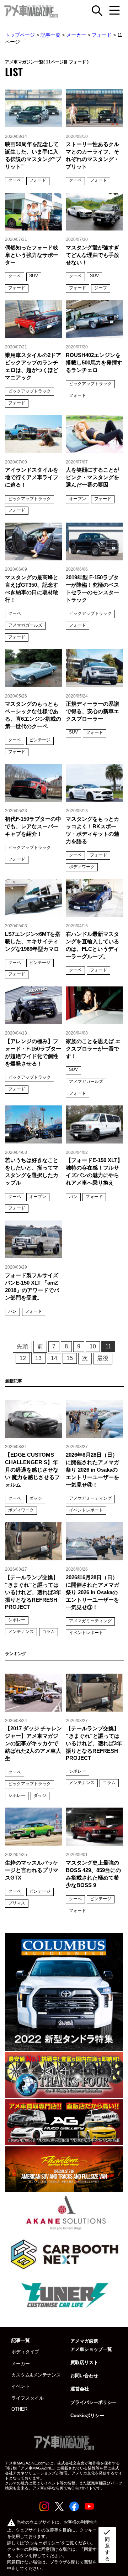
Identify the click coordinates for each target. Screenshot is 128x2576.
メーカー (76, 35)
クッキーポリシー (43, 2543)
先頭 (22, 1346)
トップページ (20, 35)
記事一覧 (50, 35)
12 (23, 1358)
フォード (102, 35)
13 (38, 1358)
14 (54, 1358)
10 (93, 1346)
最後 (103, 1358)
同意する (107, 2545)
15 (70, 1358)
